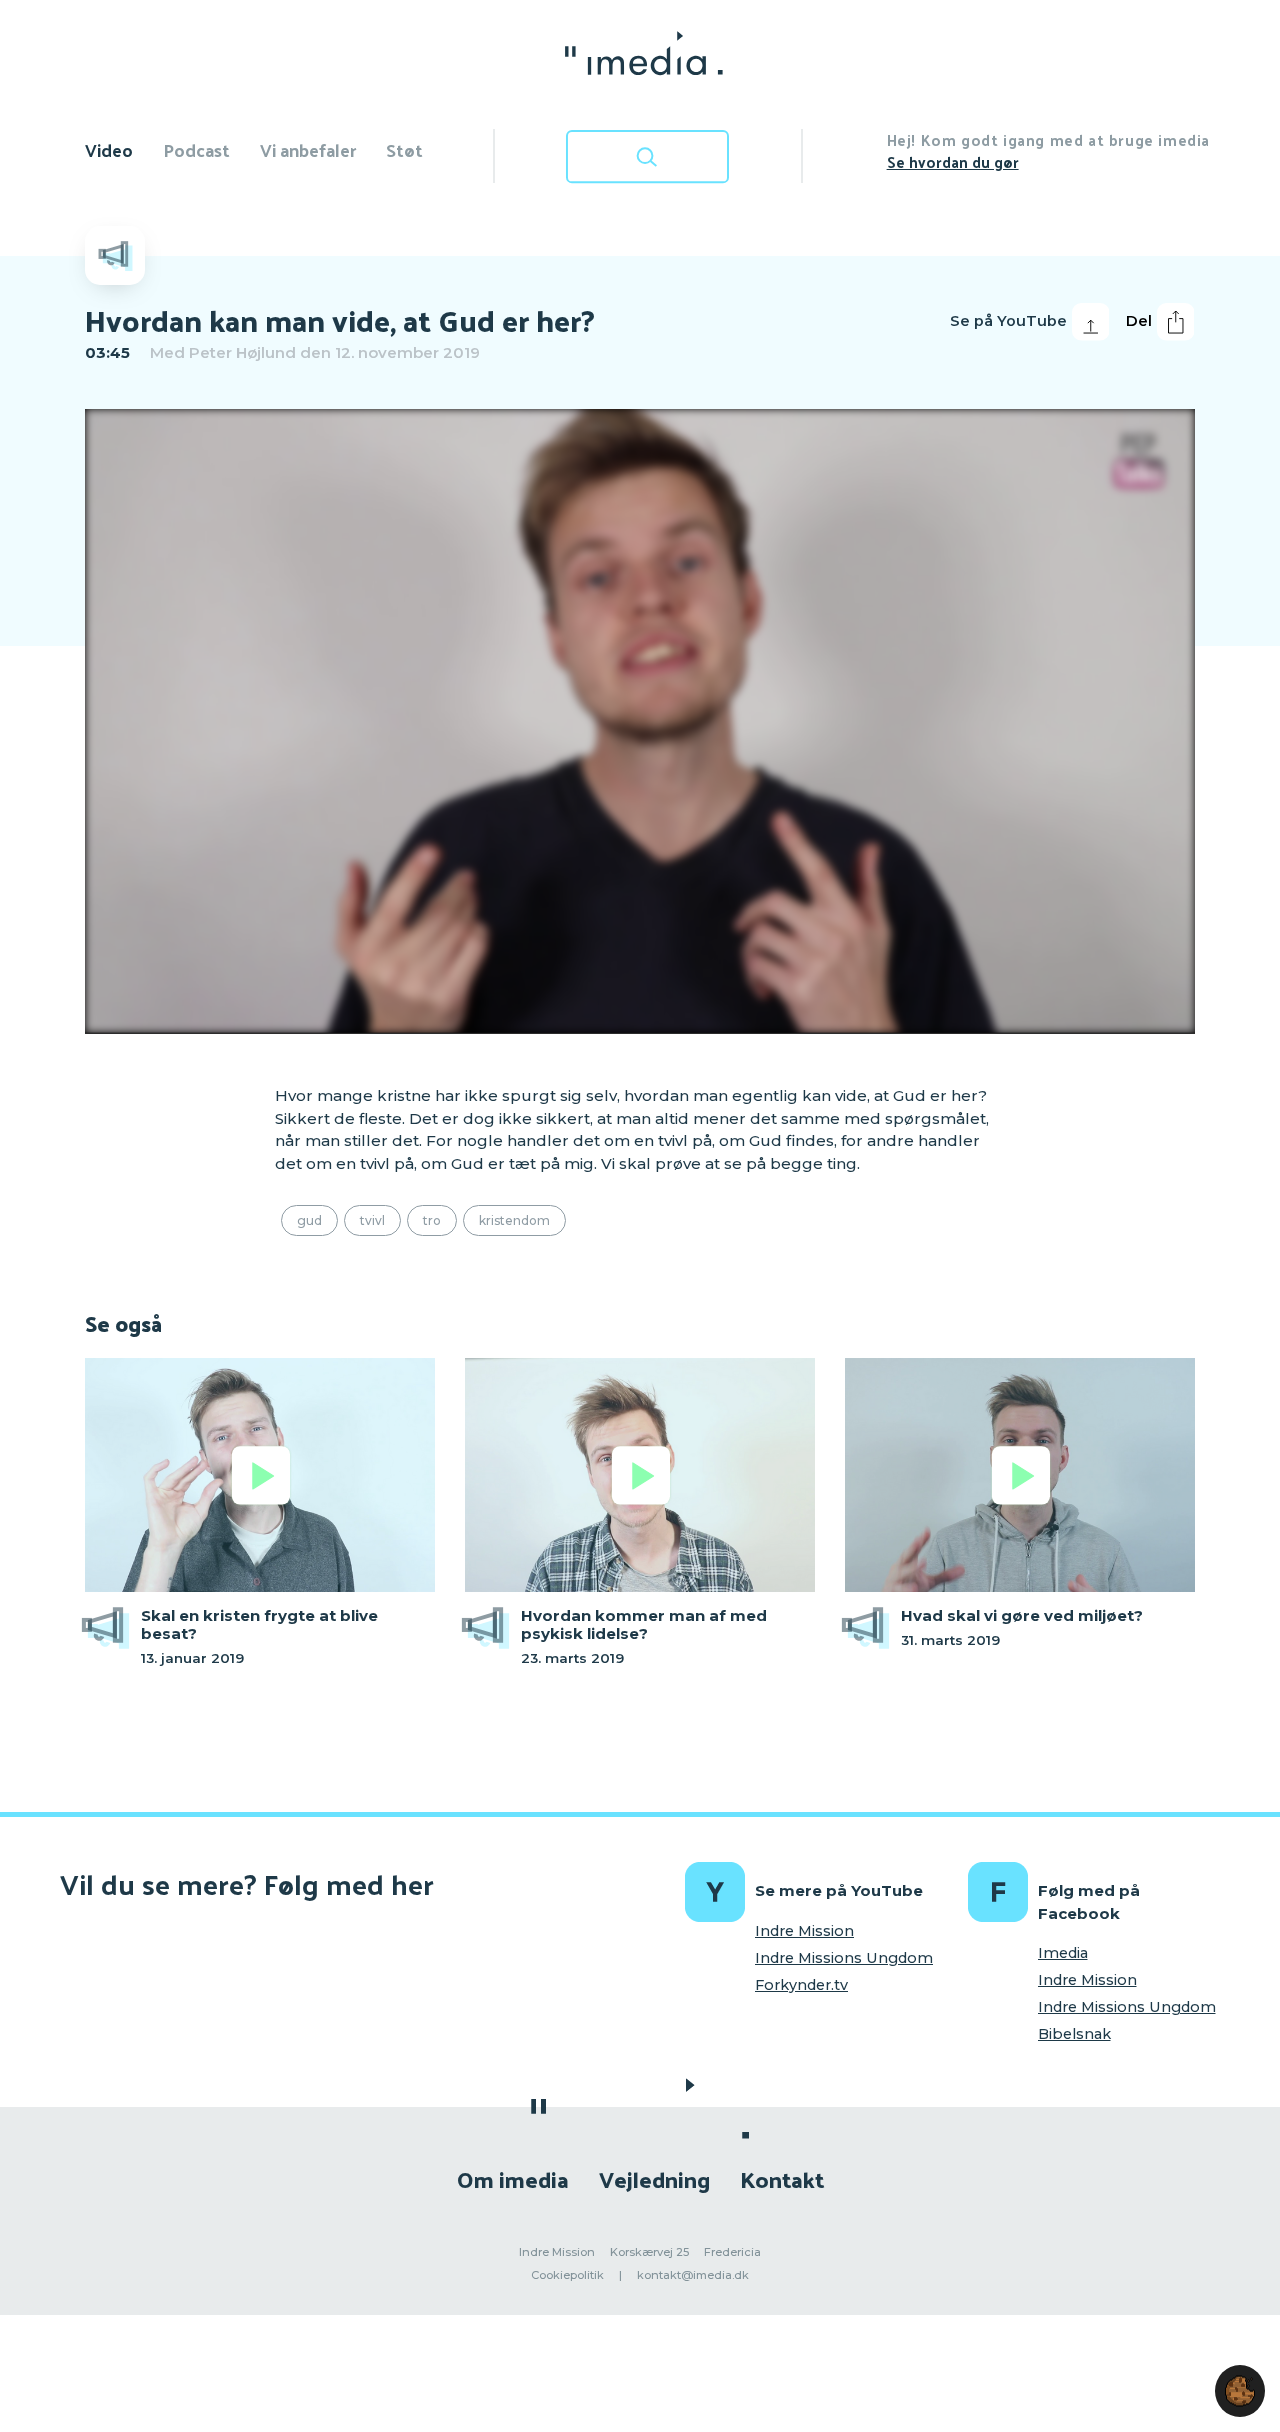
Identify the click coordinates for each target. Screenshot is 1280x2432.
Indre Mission (804, 1931)
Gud (309, 1220)
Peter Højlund (242, 352)
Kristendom (514, 1220)
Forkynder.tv (801, 1985)
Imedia (1063, 1953)
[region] (640, 721)
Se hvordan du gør (953, 161)
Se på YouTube (1008, 321)
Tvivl (372, 1220)
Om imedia (513, 2178)
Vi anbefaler (308, 149)
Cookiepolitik (567, 2275)
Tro (432, 1220)
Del (1139, 321)
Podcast (196, 149)
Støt (404, 149)
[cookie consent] (1240, 2391)
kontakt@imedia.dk (693, 2275)
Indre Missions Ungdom (844, 1958)
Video (109, 149)
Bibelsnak (1074, 2034)
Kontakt (782, 2178)
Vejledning (654, 2178)
